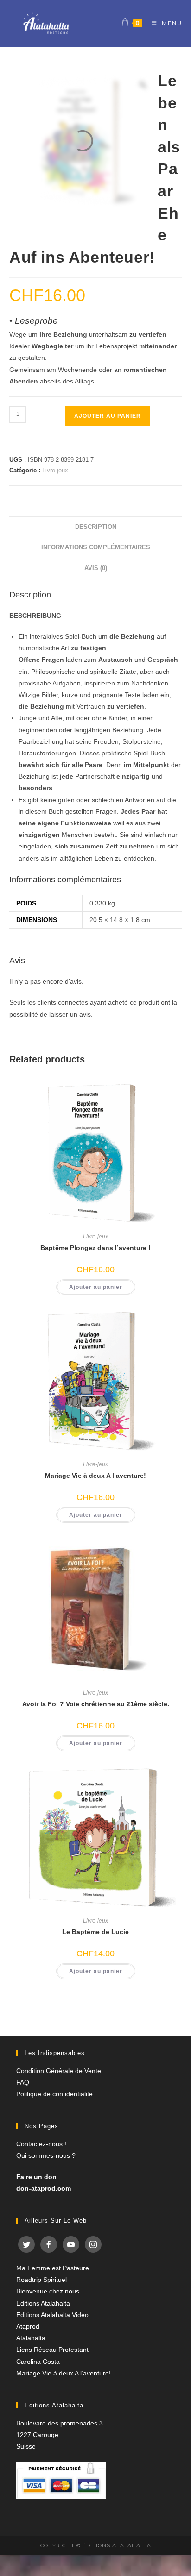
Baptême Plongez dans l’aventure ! (95, 1248)
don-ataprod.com (44, 2188)
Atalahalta (31, 2338)
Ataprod (28, 2326)
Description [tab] (96, 527)
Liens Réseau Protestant (52, 2350)
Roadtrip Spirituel (41, 2280)
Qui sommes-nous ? (46, 2155)
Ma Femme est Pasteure (53, 2268)
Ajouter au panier (108, 416)
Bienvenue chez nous (48, 2291)
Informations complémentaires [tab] (96, 547)
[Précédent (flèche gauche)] (16, 1288)
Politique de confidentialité (54, 2094)
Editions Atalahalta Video (52, 2315)
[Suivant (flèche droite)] (175, 1288)
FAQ (23, 2082)
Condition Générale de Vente (59, 2071)
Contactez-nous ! (41, 2144)
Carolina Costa (38, 2362)
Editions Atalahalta (43, 2303)
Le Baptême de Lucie (95, 1932)
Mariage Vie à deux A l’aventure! (95, 1476)
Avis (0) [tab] (96, 568)
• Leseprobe (34, 321)
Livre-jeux (55, 470)
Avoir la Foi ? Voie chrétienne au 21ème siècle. (96, 1704)
